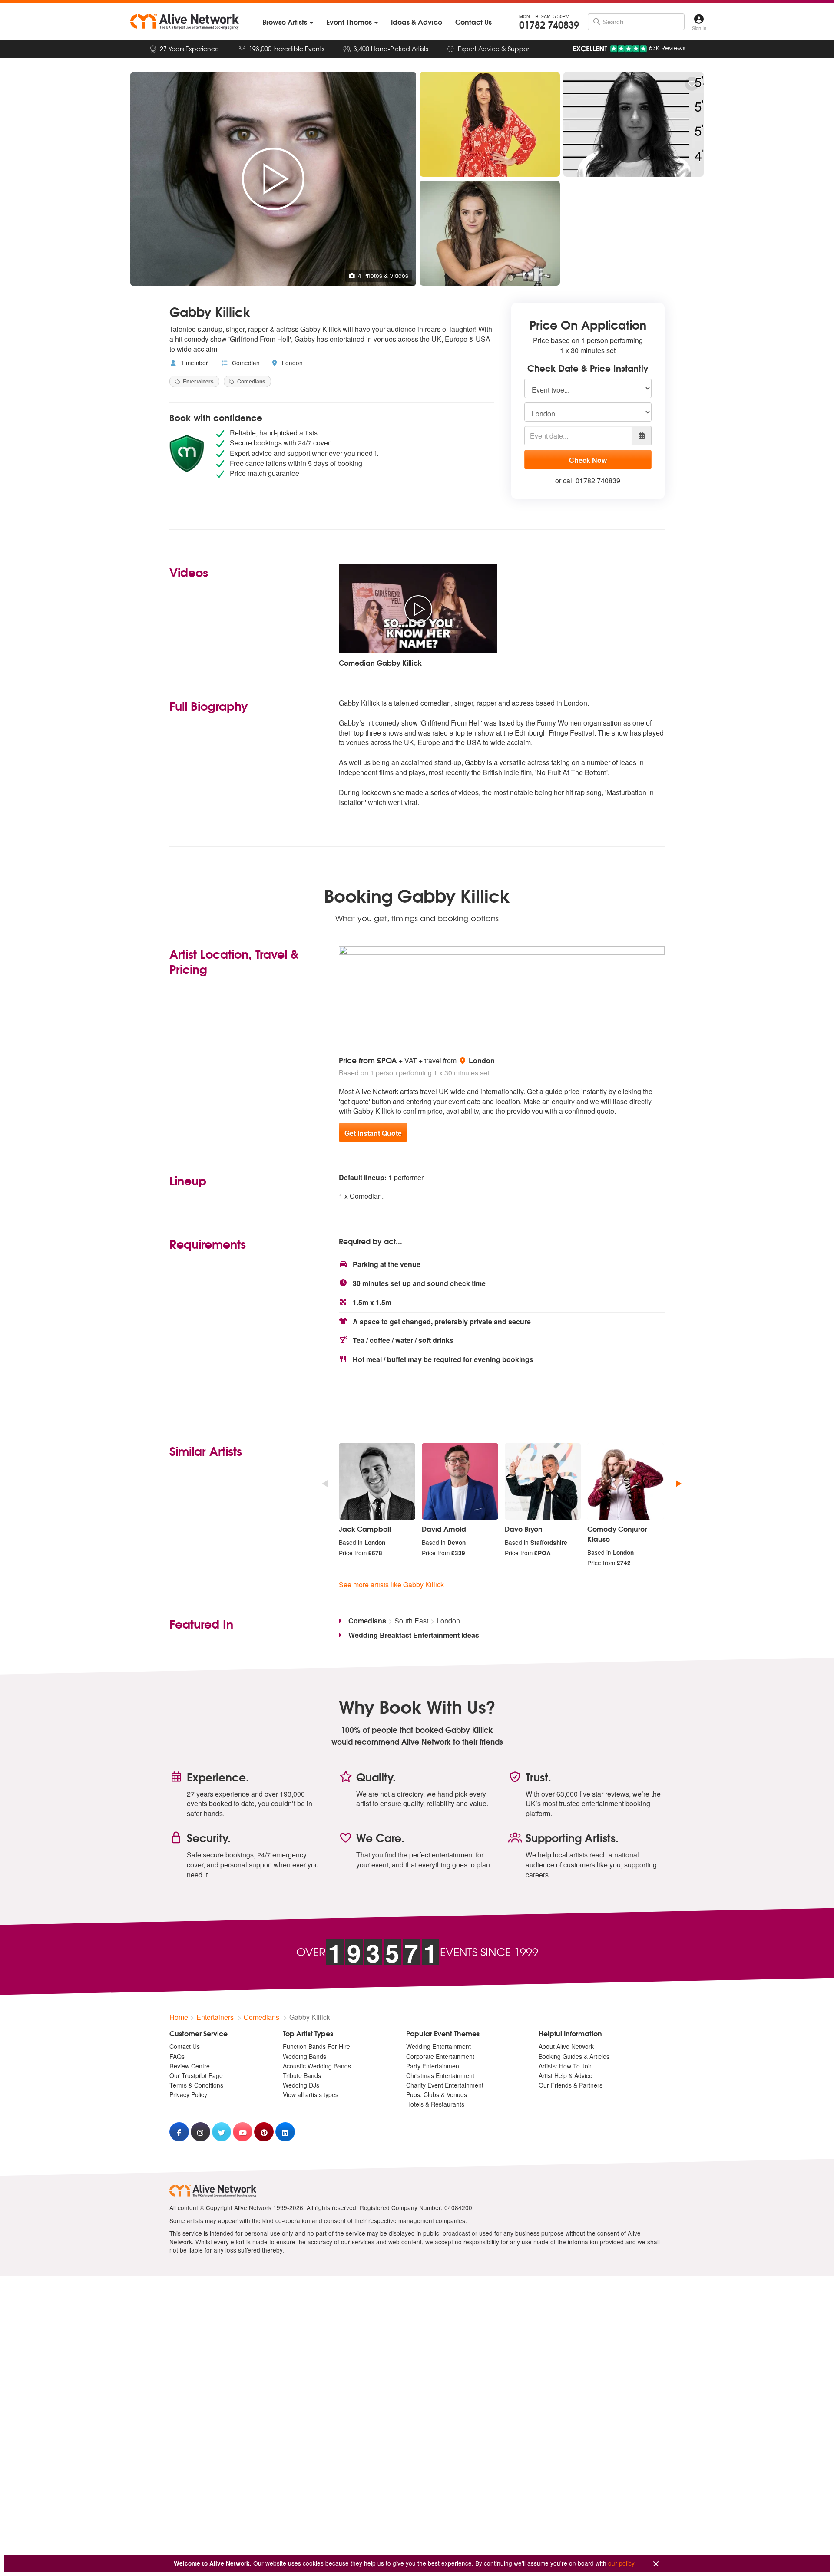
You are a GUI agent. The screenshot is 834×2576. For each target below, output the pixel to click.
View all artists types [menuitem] (311, 2094)
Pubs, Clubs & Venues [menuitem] (437, 2094)
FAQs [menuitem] (177, 2056)
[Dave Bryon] (543, 1481)
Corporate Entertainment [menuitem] (440, 2056)
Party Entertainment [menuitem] (434, 2066)
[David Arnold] (460, 1481)
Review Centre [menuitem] (190, 2066)
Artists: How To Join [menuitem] (566, 2066)
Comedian (245, 363)
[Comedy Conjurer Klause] (625, 1481)
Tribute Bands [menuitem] (302, 2075)
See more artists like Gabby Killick (391, 1585)
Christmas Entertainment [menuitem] (440, 2075)
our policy (621, 2563)
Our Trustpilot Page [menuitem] (196, 2075)
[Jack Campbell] (377, 1481)
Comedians (251, 381)
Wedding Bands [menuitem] (304, 2056)
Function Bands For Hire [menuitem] (316, 2046)
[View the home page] (185, 22)
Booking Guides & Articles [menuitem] (574, 2056)
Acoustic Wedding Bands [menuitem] (317, 2066)
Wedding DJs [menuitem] (301, 2085)
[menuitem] (288, 22)
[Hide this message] (656, 2564)
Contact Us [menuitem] (185, 2046)
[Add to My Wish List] (692, 84)
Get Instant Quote (373, 1133)
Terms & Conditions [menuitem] (196, 2085)
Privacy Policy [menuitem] (188, 2094)
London (291, 363)
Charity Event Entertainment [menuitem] (445, 2085)
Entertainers (198, 381)
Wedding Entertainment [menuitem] (439, 2046)
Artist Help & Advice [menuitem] (566, 2075)
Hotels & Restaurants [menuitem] (435, 2104)
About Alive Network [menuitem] (566, 2046)
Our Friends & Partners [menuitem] (571, 2085)
